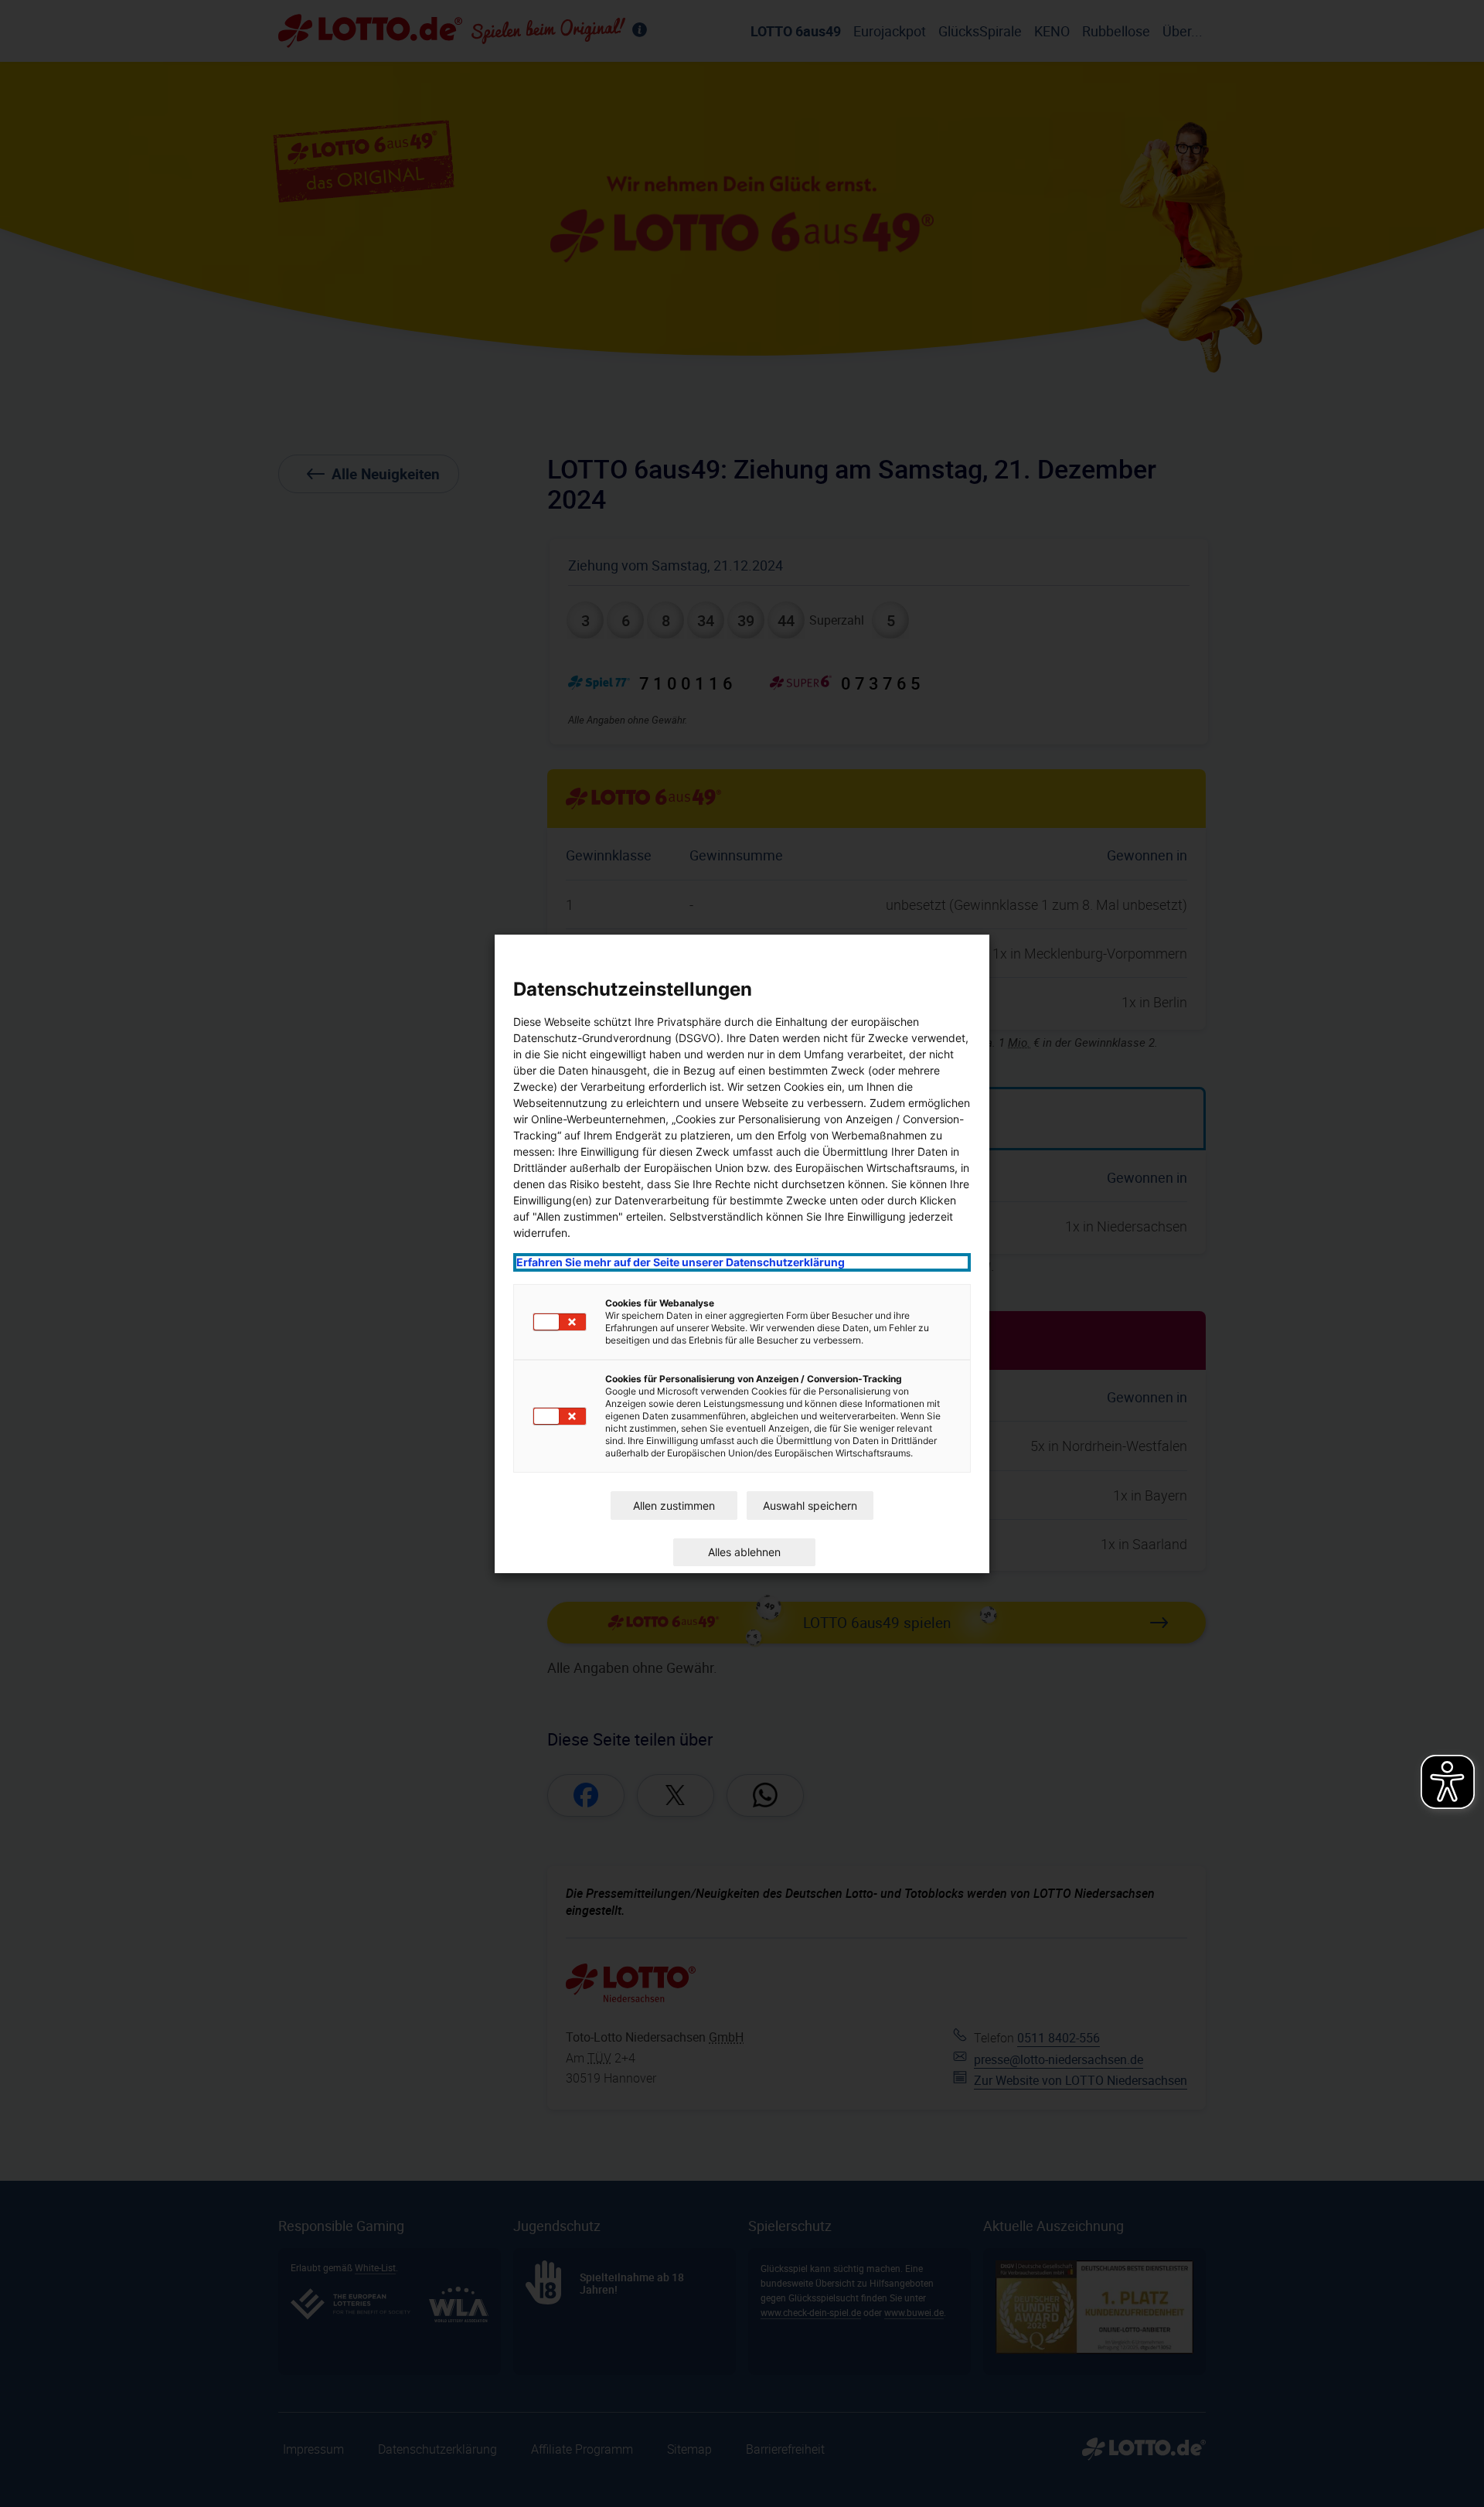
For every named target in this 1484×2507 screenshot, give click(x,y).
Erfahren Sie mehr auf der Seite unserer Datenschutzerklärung (681, 1262)
